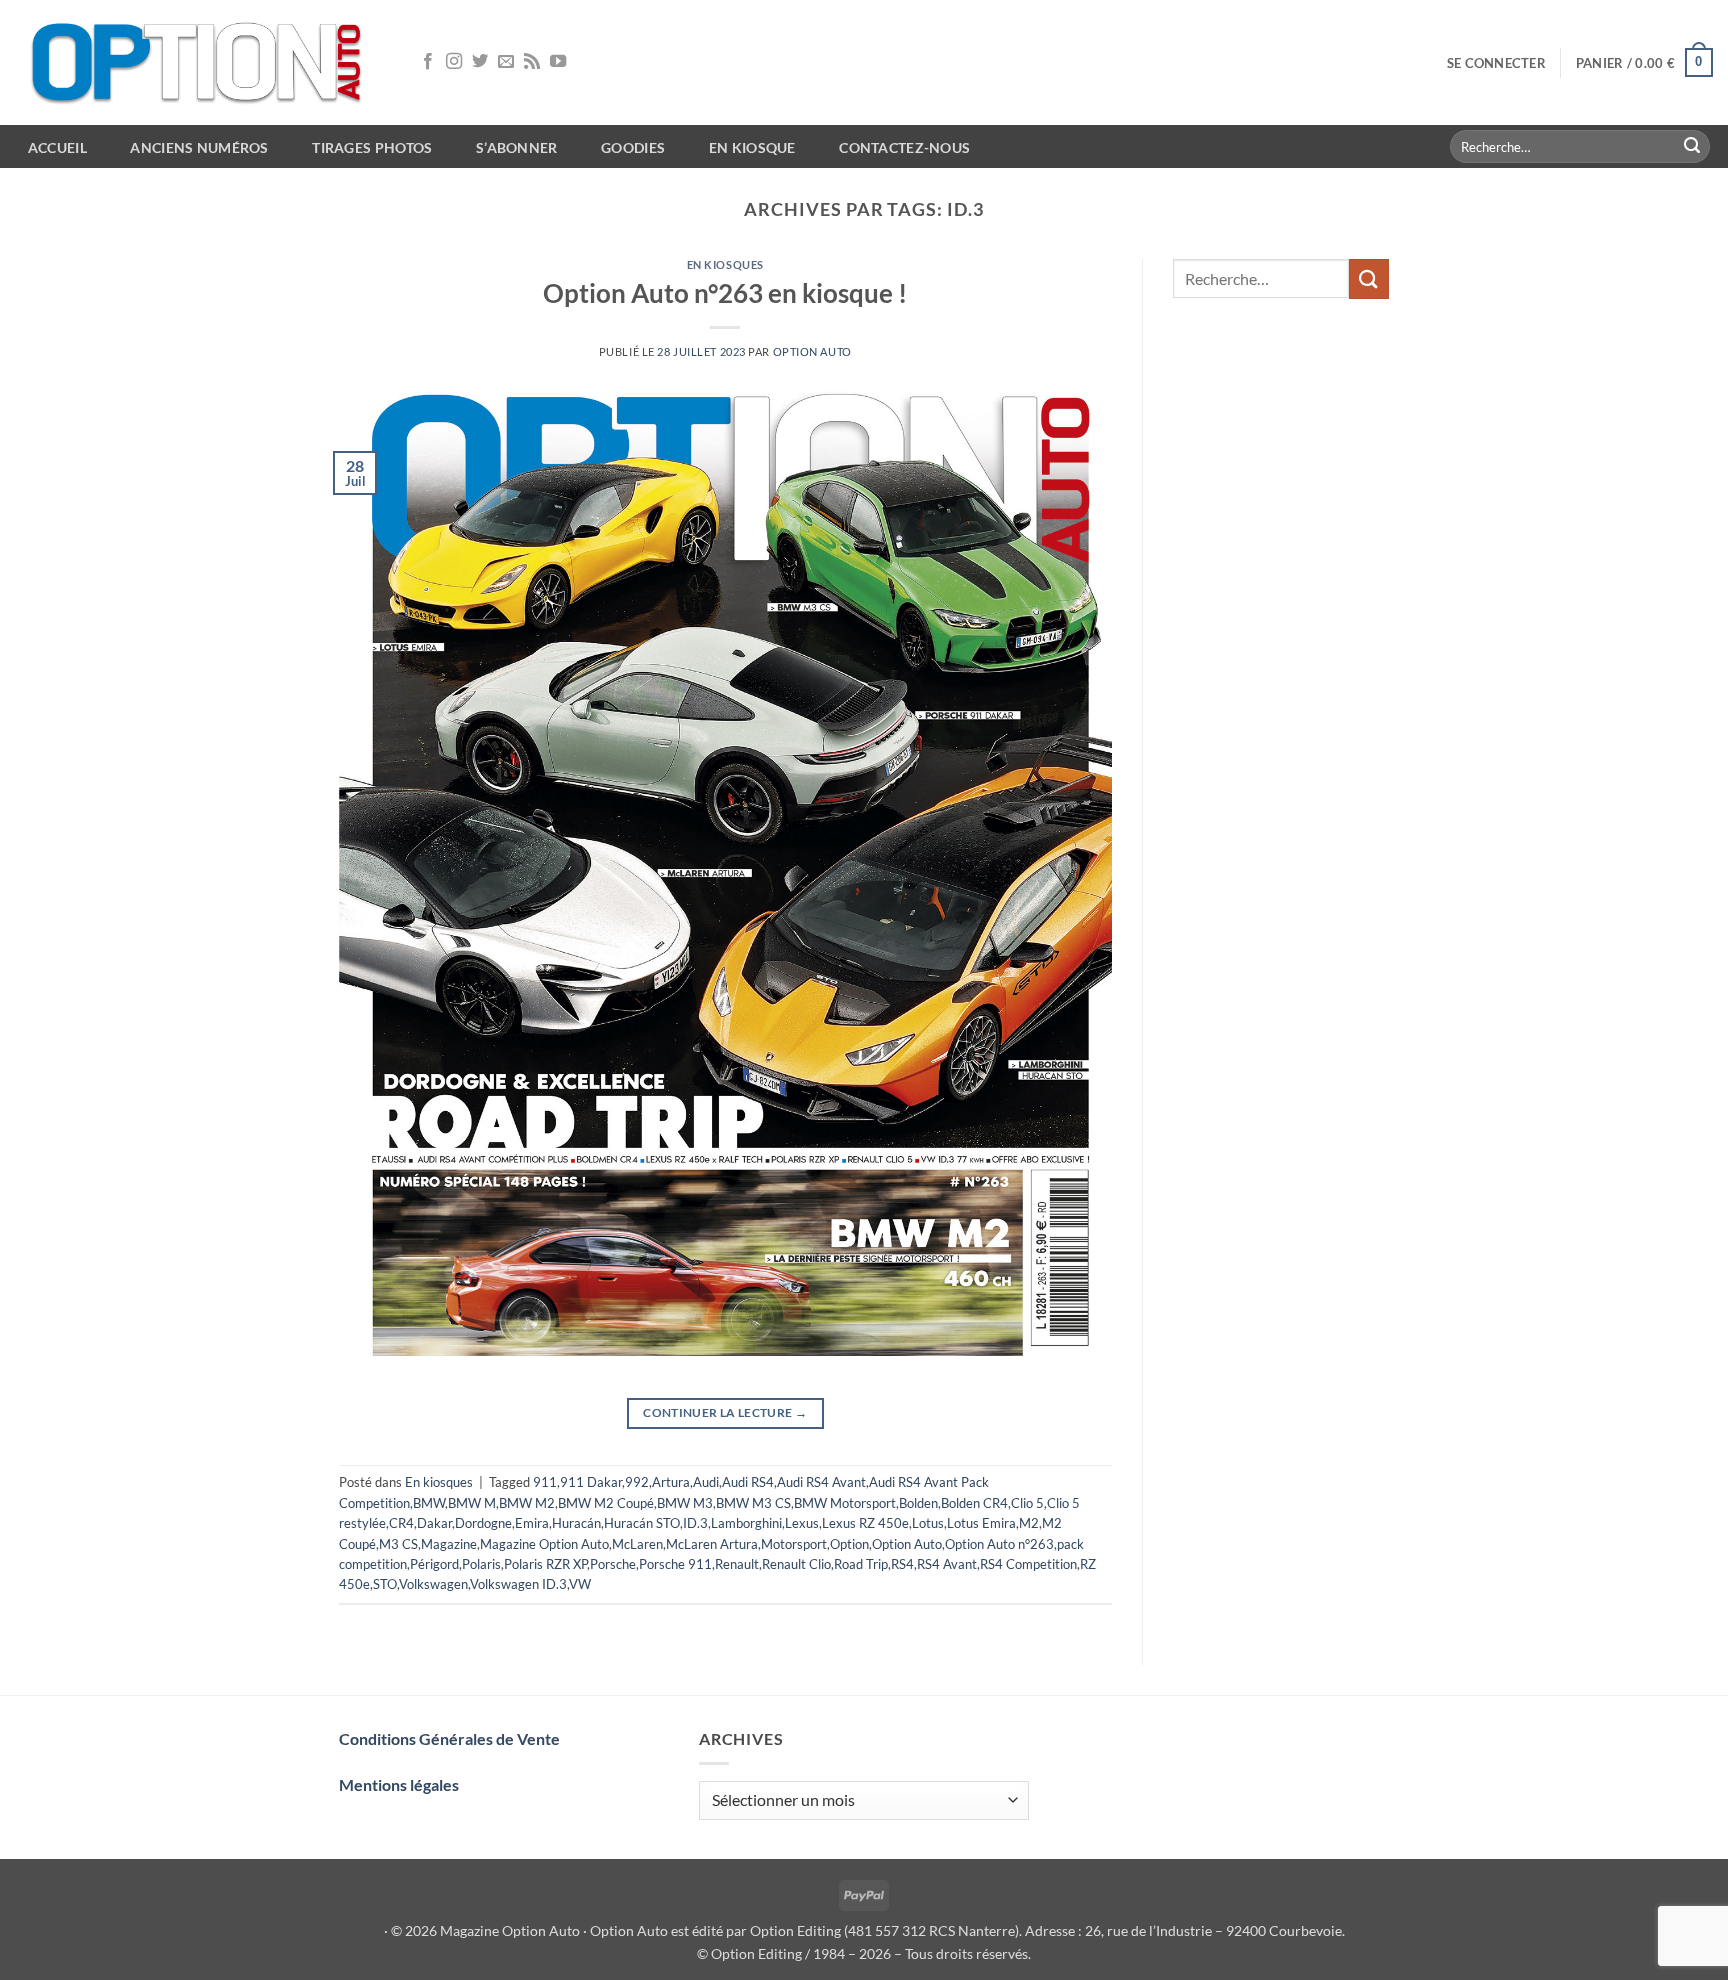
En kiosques (725, 264)
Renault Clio (796, 1564)
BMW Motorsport (845, 1503)
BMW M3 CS (753, 1503)
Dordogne (483, 1523)
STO (385, 1584)
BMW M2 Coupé (606, 1503)
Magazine (449, 1544)
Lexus (802, 1523)
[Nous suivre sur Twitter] (480, 62)
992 (637, 1482)
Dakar (434, 1523)
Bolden (918, 1503)
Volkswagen (433, 1584)
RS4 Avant (947, 1564)
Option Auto (812, 351)
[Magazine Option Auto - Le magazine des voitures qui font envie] (200, 62)
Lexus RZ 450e (865, 1523)
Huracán (576, 1523)
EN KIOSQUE (752, 147)
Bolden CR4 (974, 1503)
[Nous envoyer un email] (506, 62)
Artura (671, 1482)
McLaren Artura (712, 1544)
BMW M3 (685, 1503)
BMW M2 (527, 1503)
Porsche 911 (675, 1564)
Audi (706, 1482)
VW (580, 1584)
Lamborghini (746, 1523)
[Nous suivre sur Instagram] (454, 62)
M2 (1029, 1523)
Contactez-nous (904, 147)
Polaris (481, 1564)
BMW (429, 1503)
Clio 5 (1027, 1503)
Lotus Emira (981, 1523)
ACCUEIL (57, 147)
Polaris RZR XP (545, 1564)
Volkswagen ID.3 (518, 1584)
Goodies (633, 147)
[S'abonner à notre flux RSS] (532, 62)
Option (849, 1544)
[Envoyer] (1692, 147)
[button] (1496, 63)
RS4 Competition (1028, 1564)
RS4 (902, 1564)
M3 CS (398, 1544)
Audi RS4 (748, 1482)
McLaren (637, 1544)
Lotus (928, 1523)
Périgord (434, 1564)
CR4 (401, 1523)
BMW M (472, 1503)
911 (545, 1482)
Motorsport (794, 1544)
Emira (532, 1523)
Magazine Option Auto (544, 1544)
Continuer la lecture (725, 1412)
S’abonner (517, 147)
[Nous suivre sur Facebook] (428, 62)
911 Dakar (591, 1482)
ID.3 (695, 1523)
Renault (737, 1564)
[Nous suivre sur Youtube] (558, 62)
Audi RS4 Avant (821, 1482)
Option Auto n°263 (999, 1544)
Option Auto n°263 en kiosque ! (725, 293)
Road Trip (861, 1564)
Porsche (613, 1564)
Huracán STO (642, 1523)
